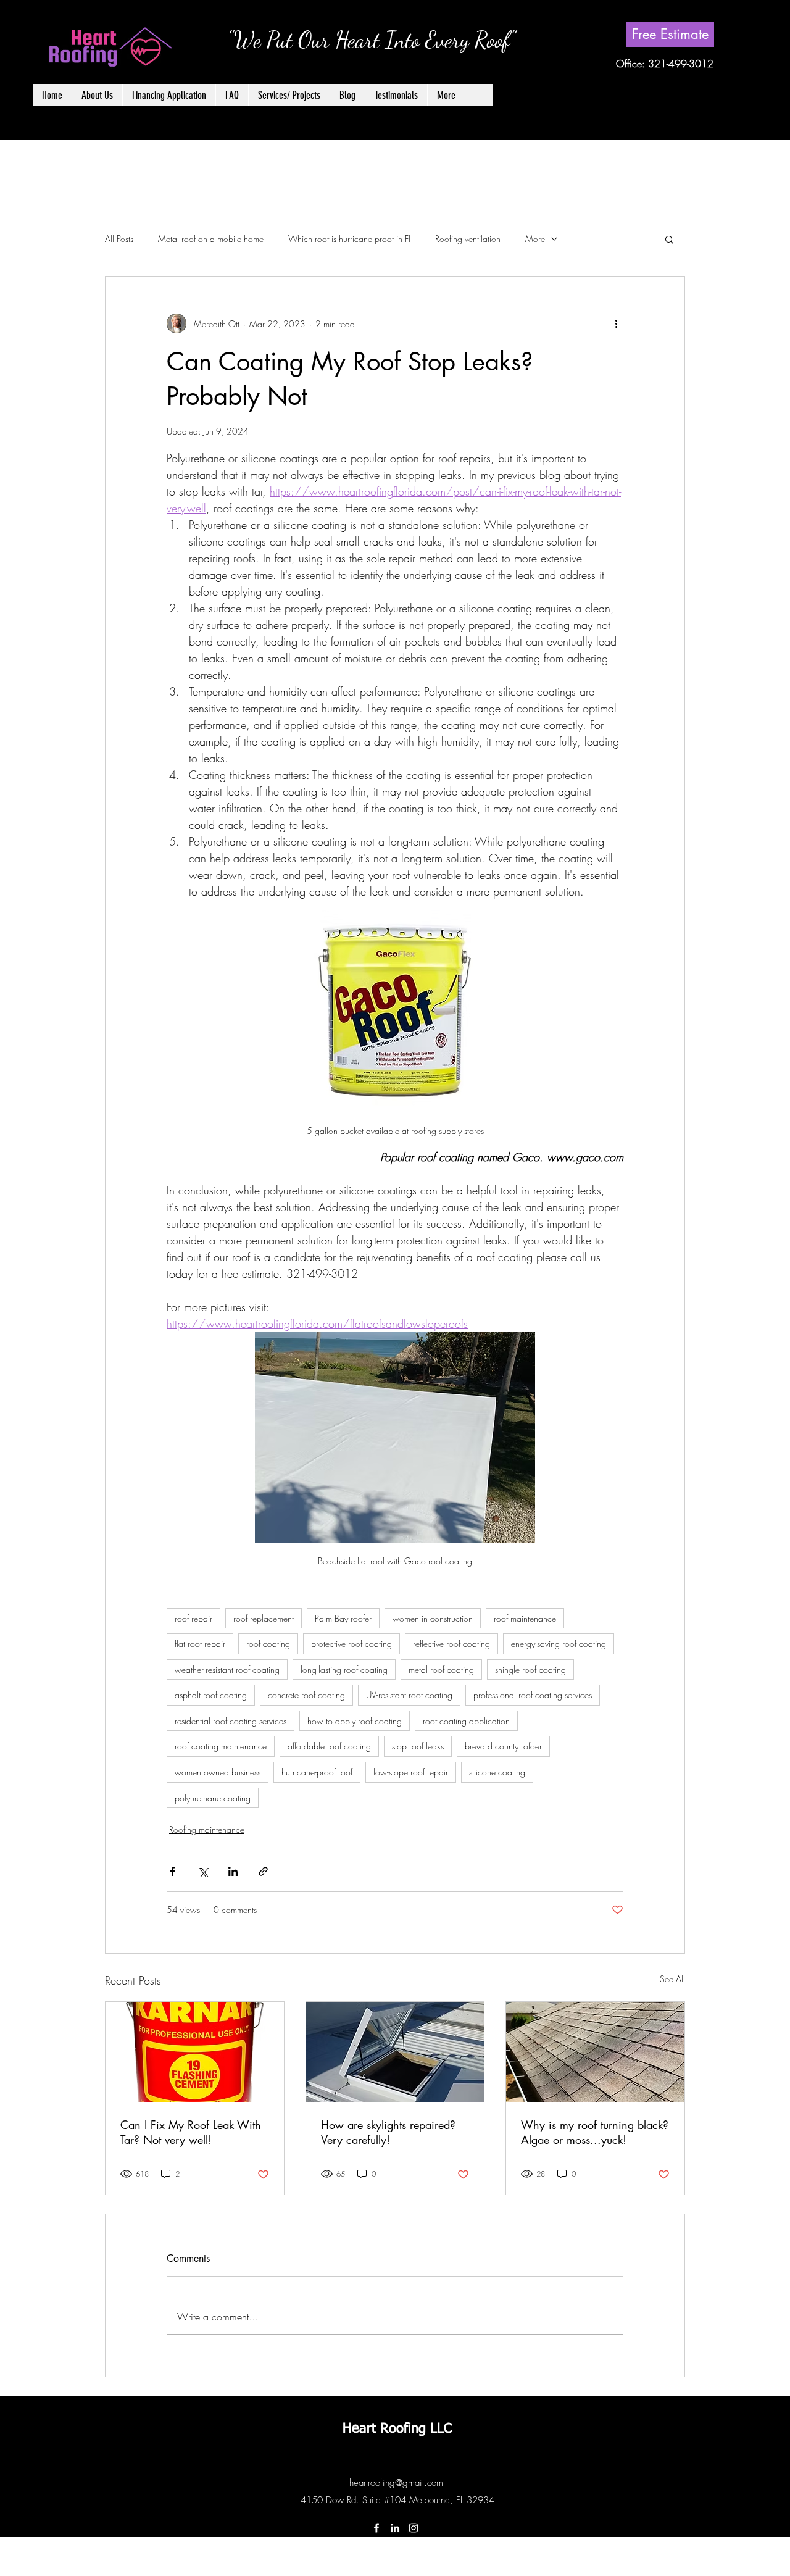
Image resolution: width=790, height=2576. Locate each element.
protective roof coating (351, 1644)
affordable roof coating (329, 1746)
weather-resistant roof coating (227, 1669)
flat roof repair (200, 1644)
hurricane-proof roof (317, 1772)
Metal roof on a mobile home (211, 239)
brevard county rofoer (503, 1746)
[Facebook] (376, 2528)
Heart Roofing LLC (397, 2429)
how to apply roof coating (355, 1721)
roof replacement (264, 1618)
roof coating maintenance (221, 1746)
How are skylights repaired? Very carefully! (388, 2132)
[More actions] (616, 323)
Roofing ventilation (468, 239)
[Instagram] (414, 2528)
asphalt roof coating (211, 1695)
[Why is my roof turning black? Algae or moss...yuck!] (595, 2052)
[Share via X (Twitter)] (203, 1871)
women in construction (433, 1618)
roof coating (268, 1644)
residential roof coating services (231, 1721)
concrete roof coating (306, 1695)
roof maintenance (525, 1618)
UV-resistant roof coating (409, 1695)
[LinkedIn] (395, 2528)
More (535, 239)
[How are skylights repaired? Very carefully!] (395, 2052)
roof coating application (466, 1721)
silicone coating (497, 1772)
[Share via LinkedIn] (233, 1871)
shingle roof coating (530, 1669)
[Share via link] (263, 1871)
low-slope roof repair (411, 1772)
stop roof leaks (418, 1746)
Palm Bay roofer (343, 1618)
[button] (289, 95)
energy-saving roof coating (559, 1644)
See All (672, 1979)
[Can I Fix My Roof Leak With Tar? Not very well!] (195, 2052)
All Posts (119, 239)
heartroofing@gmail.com (396, 2483)
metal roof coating (441, 1669)
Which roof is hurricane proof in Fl (349, 239)
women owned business (218, 1772)
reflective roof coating (451, 1644)
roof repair (193, 1618)
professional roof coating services (533, 1695)
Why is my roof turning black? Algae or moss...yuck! (595, 2132)
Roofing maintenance (207, 1829)
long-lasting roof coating (344, 1669)
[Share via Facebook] (173, 1871)
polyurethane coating (213, 1798)
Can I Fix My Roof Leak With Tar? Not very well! (191, 2132)
